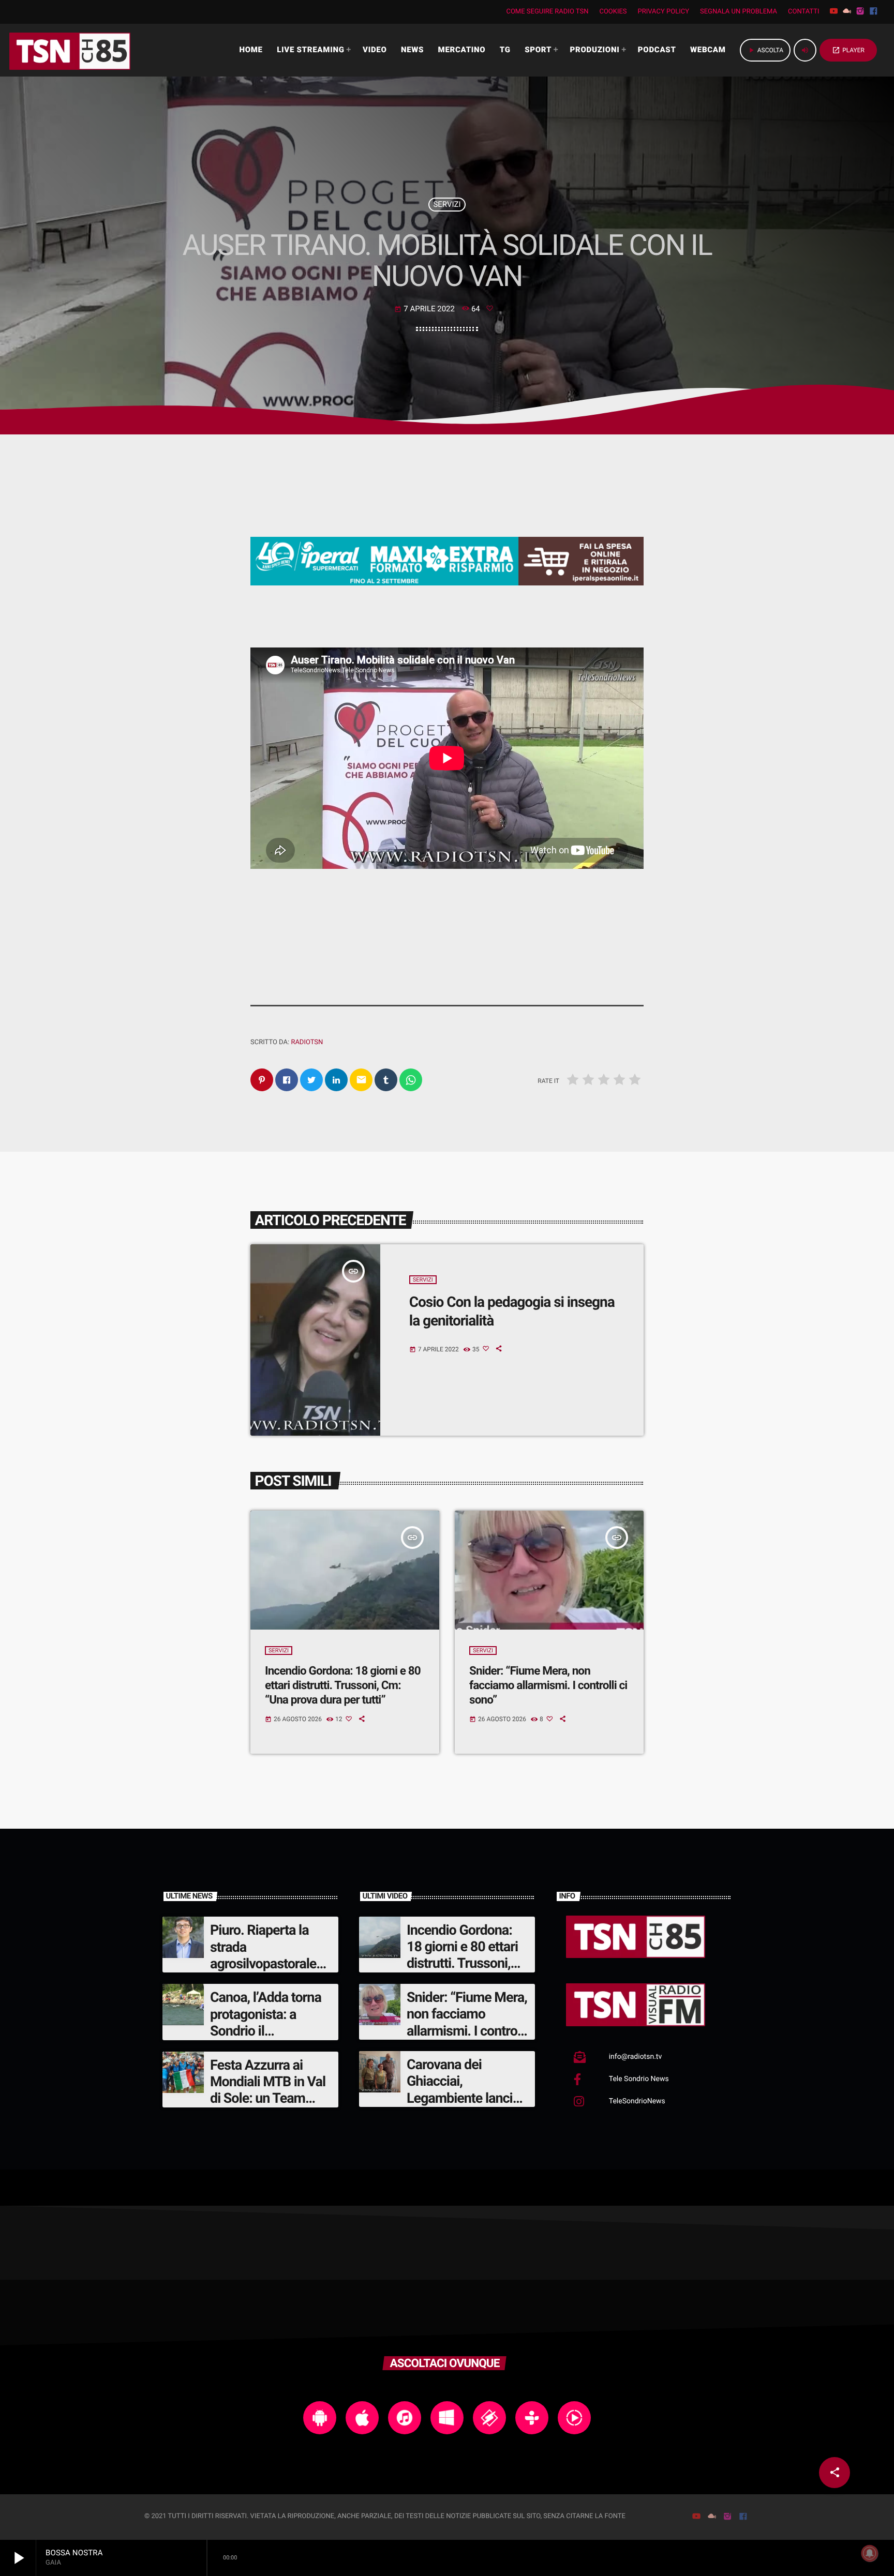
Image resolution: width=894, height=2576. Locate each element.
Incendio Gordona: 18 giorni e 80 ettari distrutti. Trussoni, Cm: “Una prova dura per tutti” (343, 1686)
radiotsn (307, 1042)
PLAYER (848, 50)
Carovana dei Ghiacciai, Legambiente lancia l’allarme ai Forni (463, 2090)
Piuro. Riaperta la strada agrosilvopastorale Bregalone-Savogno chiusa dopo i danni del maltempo (267, 1972)
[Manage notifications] (870, 2553)
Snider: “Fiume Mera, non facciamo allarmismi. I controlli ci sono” (548, 1686)
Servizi (447, 204)
